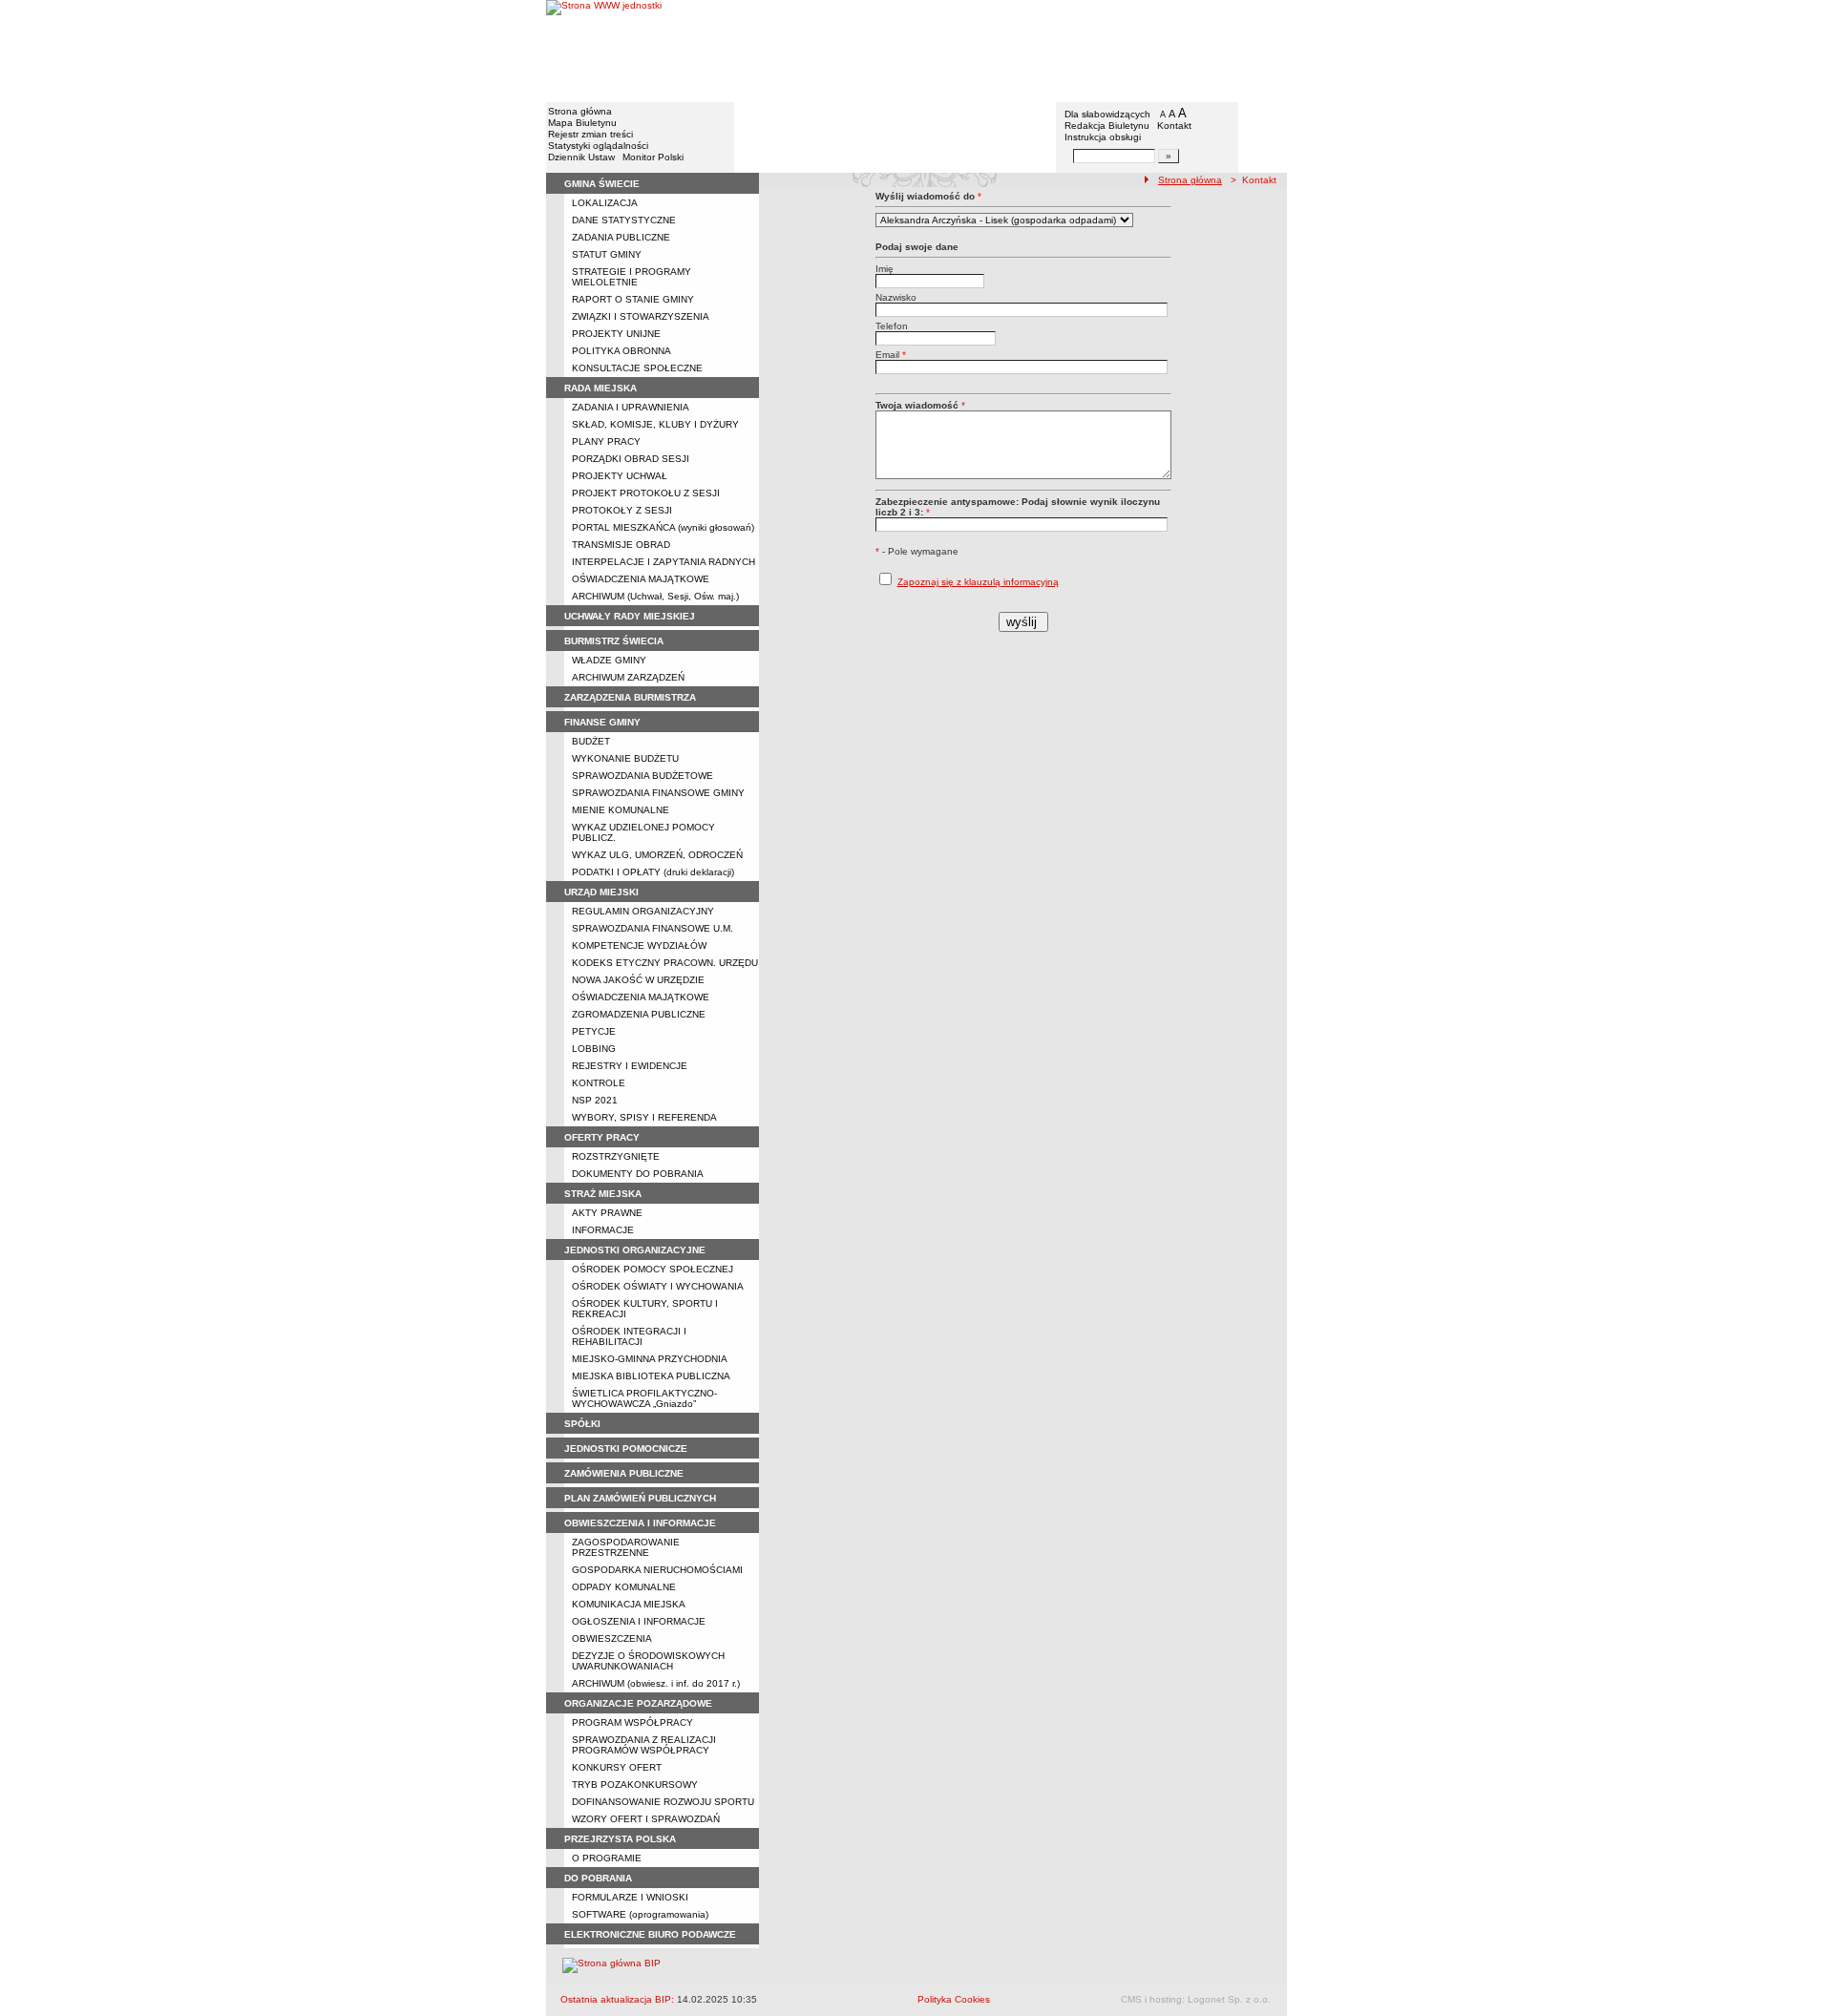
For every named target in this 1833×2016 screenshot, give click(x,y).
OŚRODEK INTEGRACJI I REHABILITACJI (629, 1336)
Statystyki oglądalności (598, 146)
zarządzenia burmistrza (630, 697)
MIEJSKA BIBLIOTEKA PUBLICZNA (651, 1376)
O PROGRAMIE (607, 1858)
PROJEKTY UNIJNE (616, 334)
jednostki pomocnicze (626, 1449)
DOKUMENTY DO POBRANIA (638, 1174)
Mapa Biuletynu (582, 123)
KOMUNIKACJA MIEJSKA (629, 1604)
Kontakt (1174, 126)
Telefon (892, 326)
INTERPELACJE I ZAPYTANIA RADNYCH (664, 562)
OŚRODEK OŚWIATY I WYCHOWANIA (658, 1286)
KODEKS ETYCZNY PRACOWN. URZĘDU (665, 963)
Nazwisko (896, 297)
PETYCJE (594, 1031)
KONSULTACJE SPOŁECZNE (637, 368)
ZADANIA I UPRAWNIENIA (631, 407)
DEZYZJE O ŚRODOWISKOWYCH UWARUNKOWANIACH (648, 1661)
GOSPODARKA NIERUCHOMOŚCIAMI (657, 1570)
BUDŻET (591, 741)
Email (891, 355)
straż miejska (603, 1194)
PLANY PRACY (606, 441)
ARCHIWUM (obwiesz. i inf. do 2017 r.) (656, 1683)
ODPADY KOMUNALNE (624, 1587)
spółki (582, 1424)
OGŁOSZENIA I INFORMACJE (639, 1621)
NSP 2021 (595, 1100)
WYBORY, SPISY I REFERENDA (644, 1117)
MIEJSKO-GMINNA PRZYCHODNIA (650, 1359)
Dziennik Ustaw (581, 157)
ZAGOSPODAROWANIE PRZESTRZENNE (626, 1547)
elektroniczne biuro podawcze (650, 1934)
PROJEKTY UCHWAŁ (620, 476)
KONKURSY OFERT (617, 1767)
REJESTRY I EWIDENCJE (630, 1066)
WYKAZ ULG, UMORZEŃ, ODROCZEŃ (657, 855)
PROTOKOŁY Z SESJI (622, 510)
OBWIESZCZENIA (612, 1638)
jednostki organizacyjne (635, 1250)
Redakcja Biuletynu (1107, 126)
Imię (885, 269)
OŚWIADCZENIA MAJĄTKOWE (641, 579)
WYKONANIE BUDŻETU (625, 758)
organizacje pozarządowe (638, 1703)
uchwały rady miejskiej (630, 616)
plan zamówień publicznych (640, 1498)
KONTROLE (599, 1083)
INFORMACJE (603, 1230)
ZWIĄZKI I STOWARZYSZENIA (641, 316)
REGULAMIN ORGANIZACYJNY (643, 911)
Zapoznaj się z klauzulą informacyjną (978, 582)
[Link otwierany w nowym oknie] (604, 50)
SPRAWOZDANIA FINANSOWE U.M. (653, 928)
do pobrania (598, 1878)
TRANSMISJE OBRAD (621, 545)
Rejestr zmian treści (590, 134)
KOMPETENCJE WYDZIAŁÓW (639, 945)
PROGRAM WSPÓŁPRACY (632, 1722)
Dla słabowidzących (1107, 114)
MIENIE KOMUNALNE (621, 810)
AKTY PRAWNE (607, 1213)
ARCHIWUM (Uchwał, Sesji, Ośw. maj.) (655, 596)
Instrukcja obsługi (1103, 137)
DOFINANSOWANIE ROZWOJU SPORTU (663, 1802)
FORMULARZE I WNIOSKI (630, 1897)
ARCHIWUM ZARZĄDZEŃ (628, 677)
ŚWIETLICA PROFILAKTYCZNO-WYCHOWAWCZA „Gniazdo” (644, 1398)
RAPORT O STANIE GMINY (633, 299)
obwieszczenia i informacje (640, 1523)
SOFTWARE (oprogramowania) (640, 1914)
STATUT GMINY (607, 254)
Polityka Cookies (954, 1999)
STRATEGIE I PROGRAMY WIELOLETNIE (632, 277)
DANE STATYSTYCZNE (624, 220)
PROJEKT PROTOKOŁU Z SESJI (646, 493)
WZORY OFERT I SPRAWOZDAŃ (646, 1819)
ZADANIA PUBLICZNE (621, 237)
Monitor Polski (653, 157)
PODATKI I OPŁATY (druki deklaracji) (653, 872)
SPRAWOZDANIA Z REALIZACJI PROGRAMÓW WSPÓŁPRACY (644, 1745)
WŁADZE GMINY (609, 660)
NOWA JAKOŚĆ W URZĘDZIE (638, 980)
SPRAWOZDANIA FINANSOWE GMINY (658, 793)
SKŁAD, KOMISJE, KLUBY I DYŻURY (655, 424)
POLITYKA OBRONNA (622, 351)
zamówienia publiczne (624, 1473)
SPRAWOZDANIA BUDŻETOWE (643, 776)
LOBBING (594, 1049)
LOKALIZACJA (605, 203)
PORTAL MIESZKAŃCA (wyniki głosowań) (663, 527)
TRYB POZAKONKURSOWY (635, 1785)
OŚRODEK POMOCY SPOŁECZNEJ (653, 1269)
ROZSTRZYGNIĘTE (616, 1156)
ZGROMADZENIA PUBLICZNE (639, 1014)
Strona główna (580, 111)
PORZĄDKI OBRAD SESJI (631, 459)
